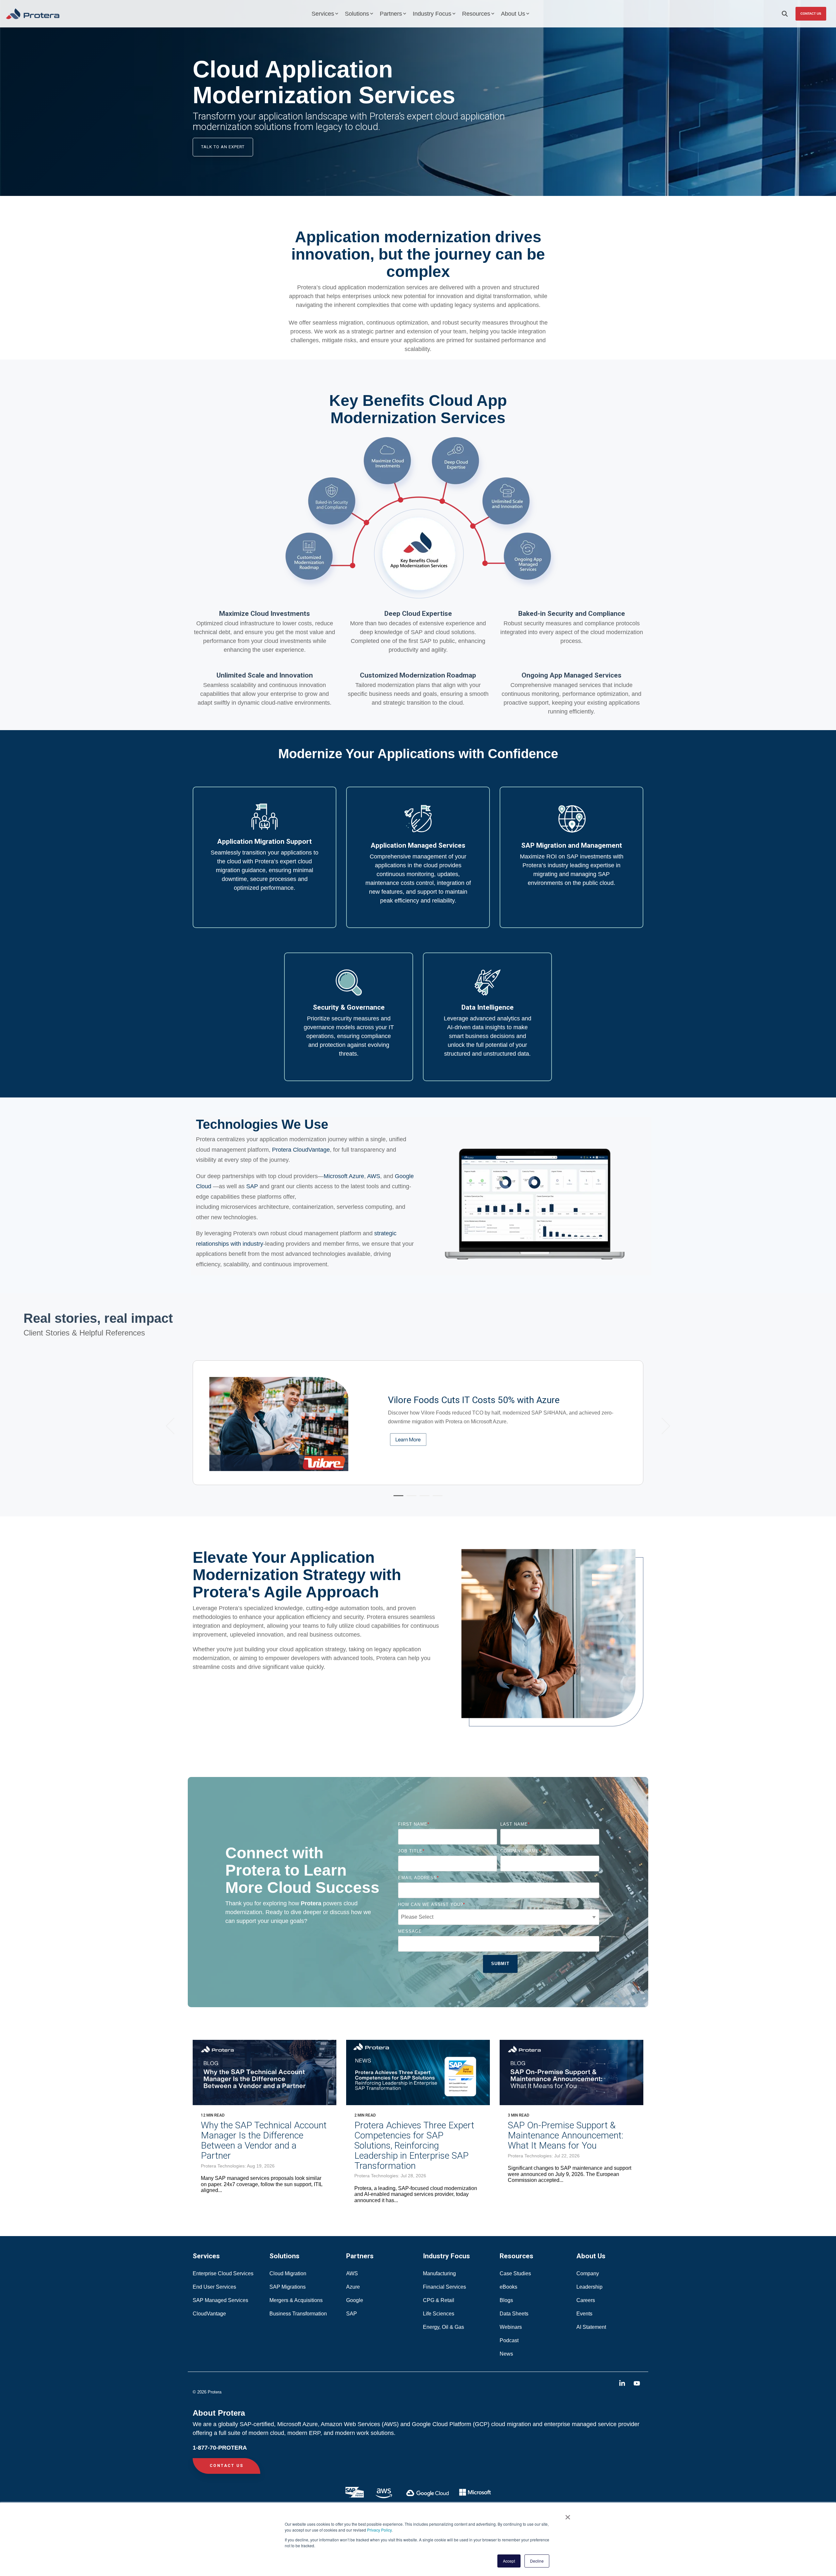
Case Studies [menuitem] (515, 2273)
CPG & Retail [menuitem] (439, 2300)
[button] (623, 2384)
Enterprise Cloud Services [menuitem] (224, 2273)
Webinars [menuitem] (511, 2327)
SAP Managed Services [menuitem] (220, 2300)
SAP (252, 1186)
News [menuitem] (506, 2354)
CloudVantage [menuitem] (209, 2314)
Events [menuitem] (584, 2314)
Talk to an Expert (223, 147)
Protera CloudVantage (301, 1150)
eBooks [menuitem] (508, 2287)
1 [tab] (397, 1498)
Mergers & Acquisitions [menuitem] (296, 2300)
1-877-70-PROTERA (220, 2448)
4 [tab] (436, 1498)
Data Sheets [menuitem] (514, 2314)
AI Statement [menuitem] (591, 2327)
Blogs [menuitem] (506, 2300)
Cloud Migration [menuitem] (289, 2273)
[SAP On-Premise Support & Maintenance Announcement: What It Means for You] (571, 2072)
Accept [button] (509, 2561)
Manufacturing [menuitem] (439, 2273)
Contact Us (811, 14)
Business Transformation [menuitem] (298, 2314)
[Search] (785, 14)
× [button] (568, 2515)
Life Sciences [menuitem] (439, 2314)
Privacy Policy (379, 2530)
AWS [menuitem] (352, 2273)
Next (662, 1426)
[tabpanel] (418, 1423)
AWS (374, 1176)
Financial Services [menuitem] (445, 2287)
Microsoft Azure (344, 1176)
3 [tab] (423, 1498)
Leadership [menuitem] (589, 2287)
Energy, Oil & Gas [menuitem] (444, 2327)
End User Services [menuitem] (214, 2287)
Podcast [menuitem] (509, 2340)
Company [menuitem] (588, 2273)
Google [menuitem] (355, 2300)
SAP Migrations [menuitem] (288, 2287)
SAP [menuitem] (352, 2314)
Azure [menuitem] (353, 2287)
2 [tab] (410, 1498)
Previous (174, 1426)
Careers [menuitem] (586, 2300)
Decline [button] (537, 2561)
